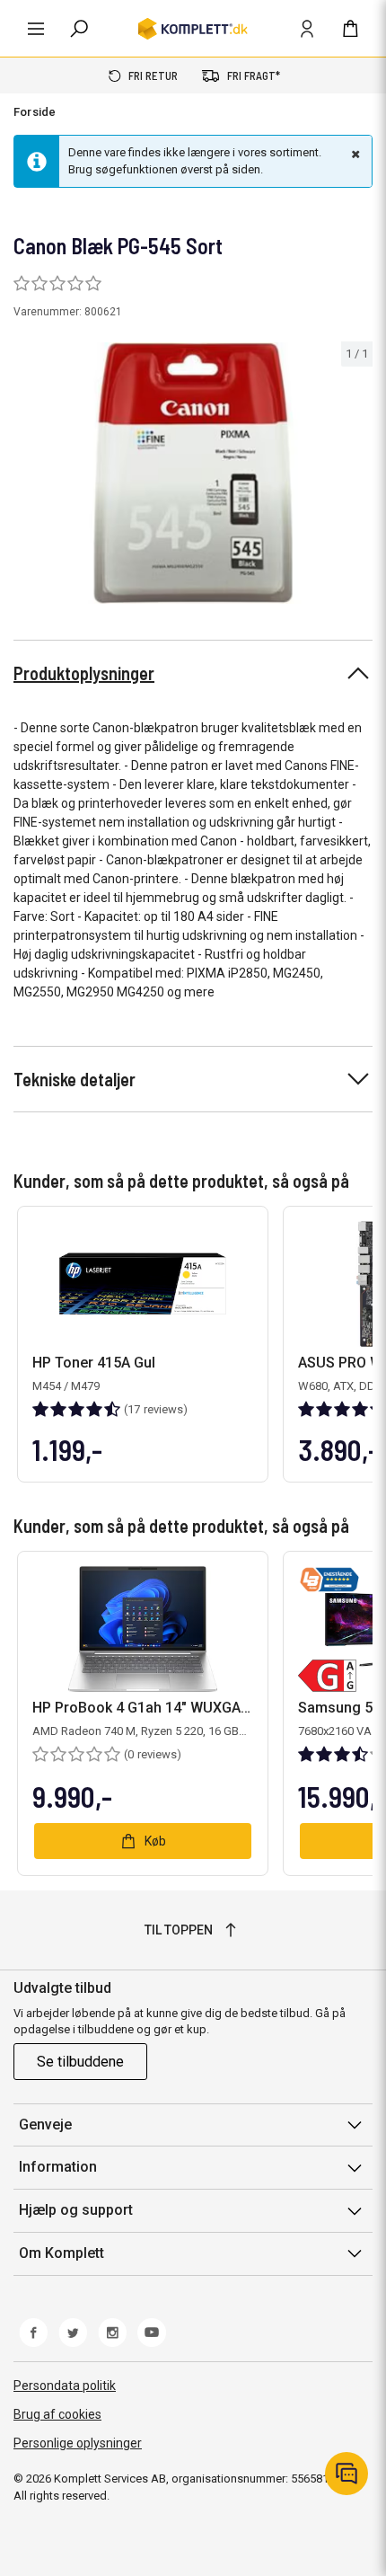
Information (58, 2167)
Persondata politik (65, 2386)
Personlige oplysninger (78, 2443)
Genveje (45, 2125)
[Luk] (354, 154)
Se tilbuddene (80, 2062)
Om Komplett (61, 2253)
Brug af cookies (57, 2414)
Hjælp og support (76, 2210)
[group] (193, 473)
